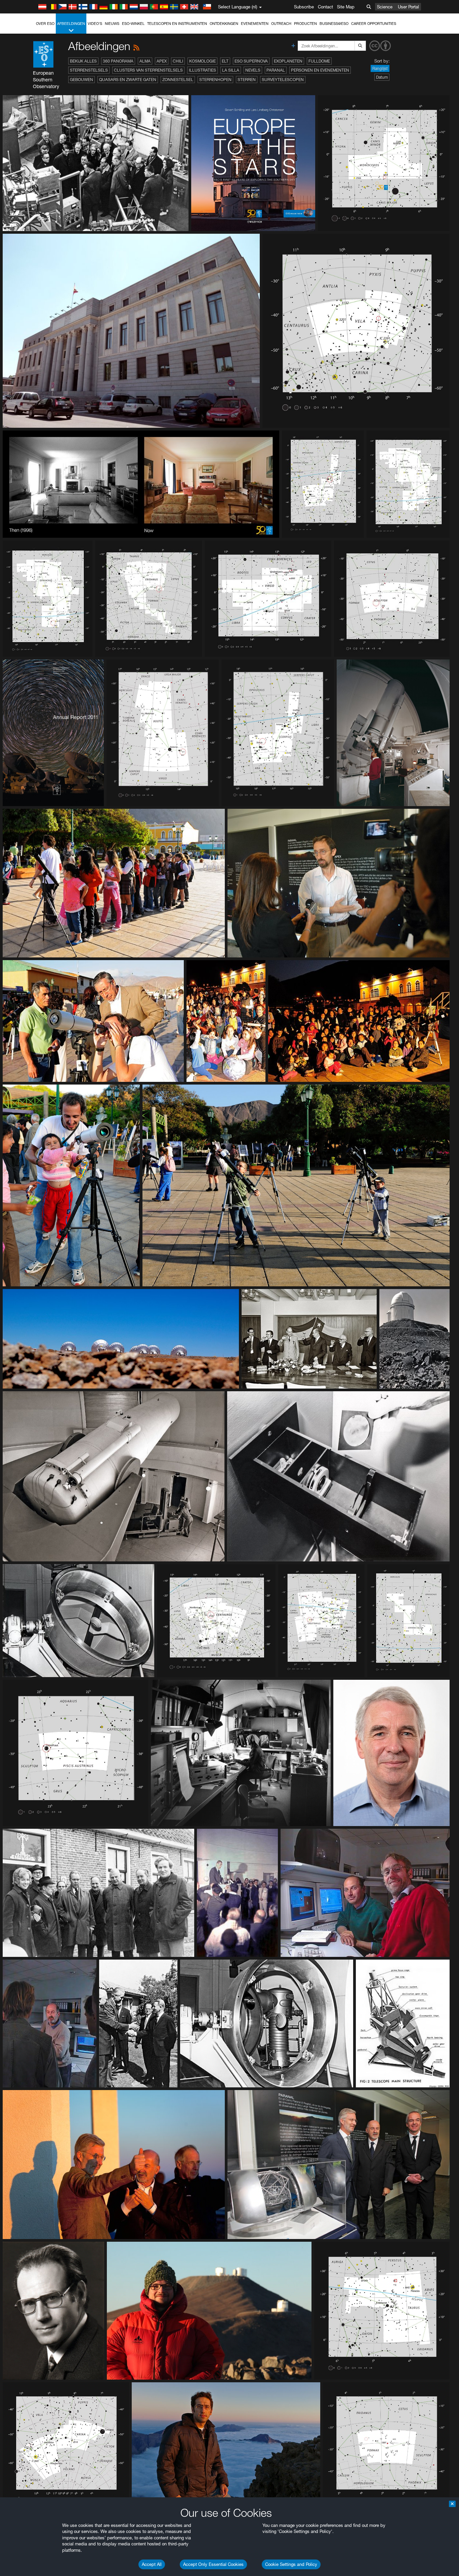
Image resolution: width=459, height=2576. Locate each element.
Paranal (276, 70)
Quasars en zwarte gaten (128, 80)
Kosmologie (202, 61)
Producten (305, 24)
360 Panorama (118, 61)
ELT (225, 61)
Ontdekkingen (224, 24)
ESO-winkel (133, 24)
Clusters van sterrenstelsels (148, 70)
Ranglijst (380, 68)
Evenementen (255, 24)
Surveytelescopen (283, 80)
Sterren (247, 80)
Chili (178, 61)
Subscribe (304, 7)
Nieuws (112, 24)
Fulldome (319, 61)
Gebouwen (81, 80)
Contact (325, 7)
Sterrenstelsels (89, 70)
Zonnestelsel (178, 80)
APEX (162, 61)
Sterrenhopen (215, 80)
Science (385, 7)
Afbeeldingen (71, 24)
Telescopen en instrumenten (177, 24)
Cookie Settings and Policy (291, 2564)
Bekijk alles (83, 61)
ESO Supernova (251, 61)
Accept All (152, 2564)
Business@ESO (334, 24)
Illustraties (202, 70)
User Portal (408, 7)
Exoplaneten (288, 61)
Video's (95, 24)
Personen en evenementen (320, 70)
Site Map (346, 7)
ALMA (145, 61)
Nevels (253, 70)
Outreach (281, 24)
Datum (382, 77)
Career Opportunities (374, 24)
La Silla (231, 70)
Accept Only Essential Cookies (213, 2564)
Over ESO (45, 24)
